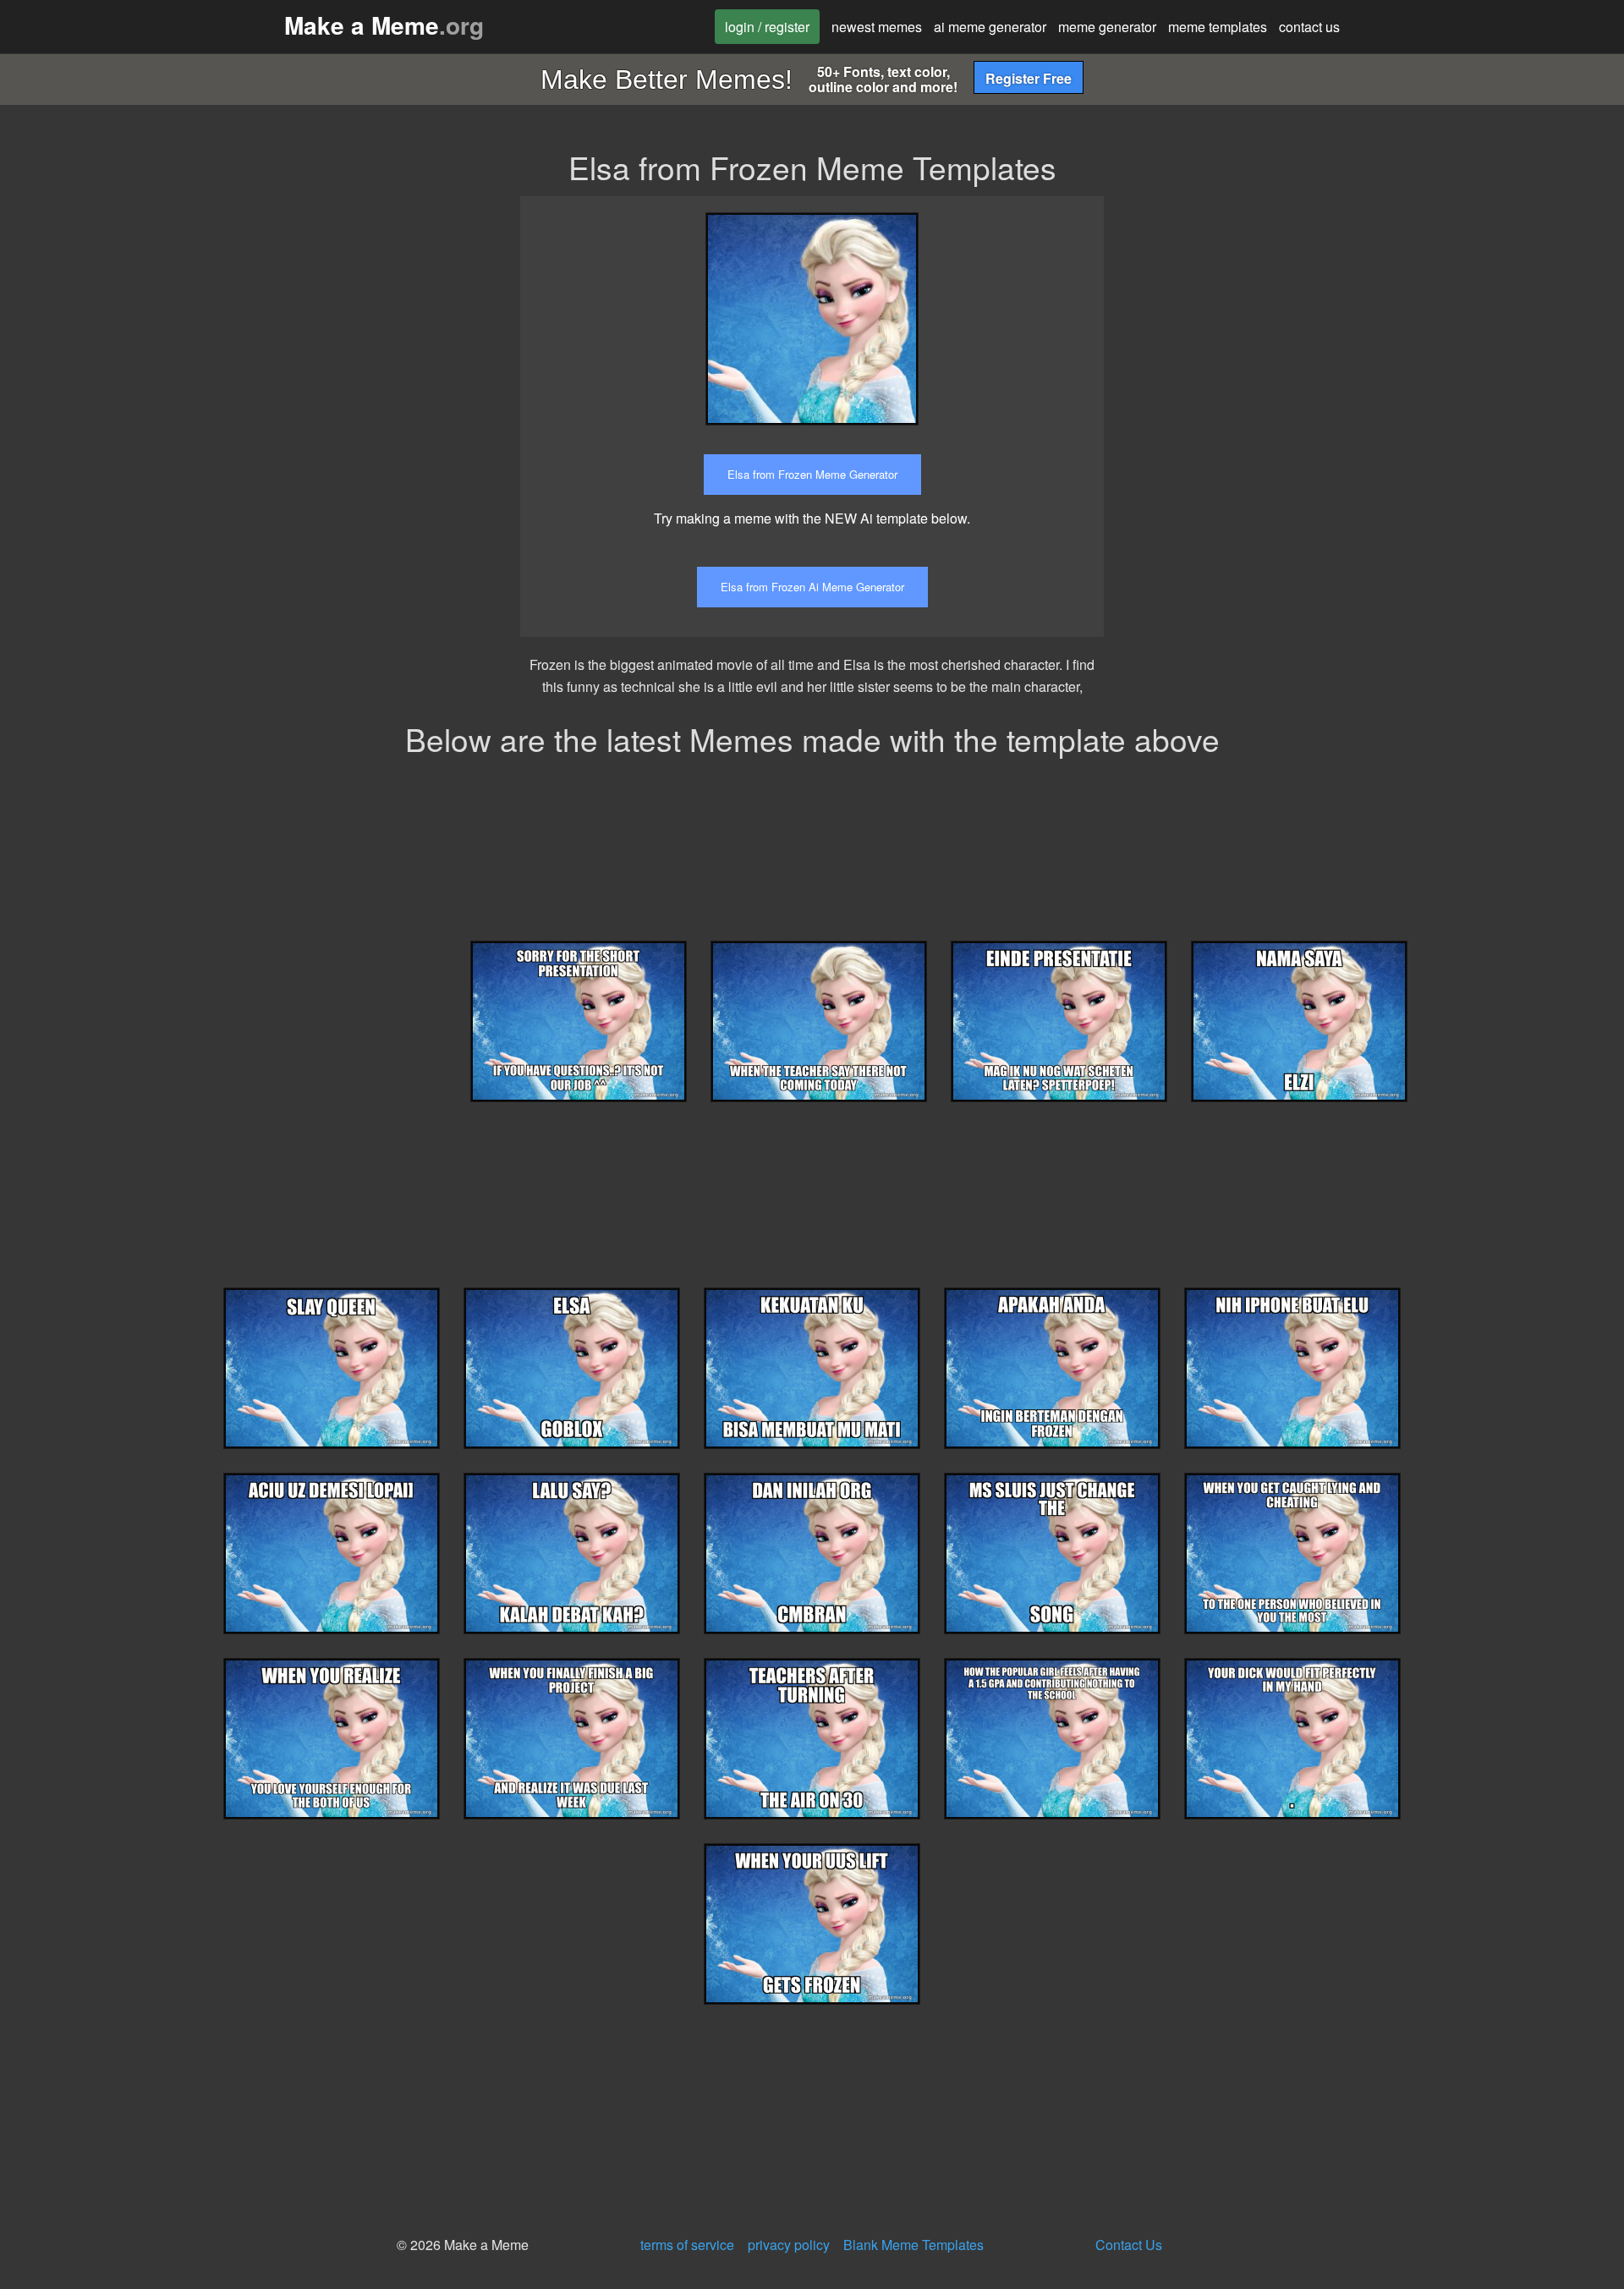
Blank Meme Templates (913, 2245)
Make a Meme (384, 25)
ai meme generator (990, 27)
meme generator (1107, 27)
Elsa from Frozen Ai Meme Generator (812, 587)
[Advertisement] (1271, 315)
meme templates (1218, 27)
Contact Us (1129, 2245)
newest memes (877, 27)
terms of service (687, 2245)
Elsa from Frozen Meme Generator (812, 474)
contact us (1309, 27)
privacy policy (789, 2245)
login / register (767, 27)
